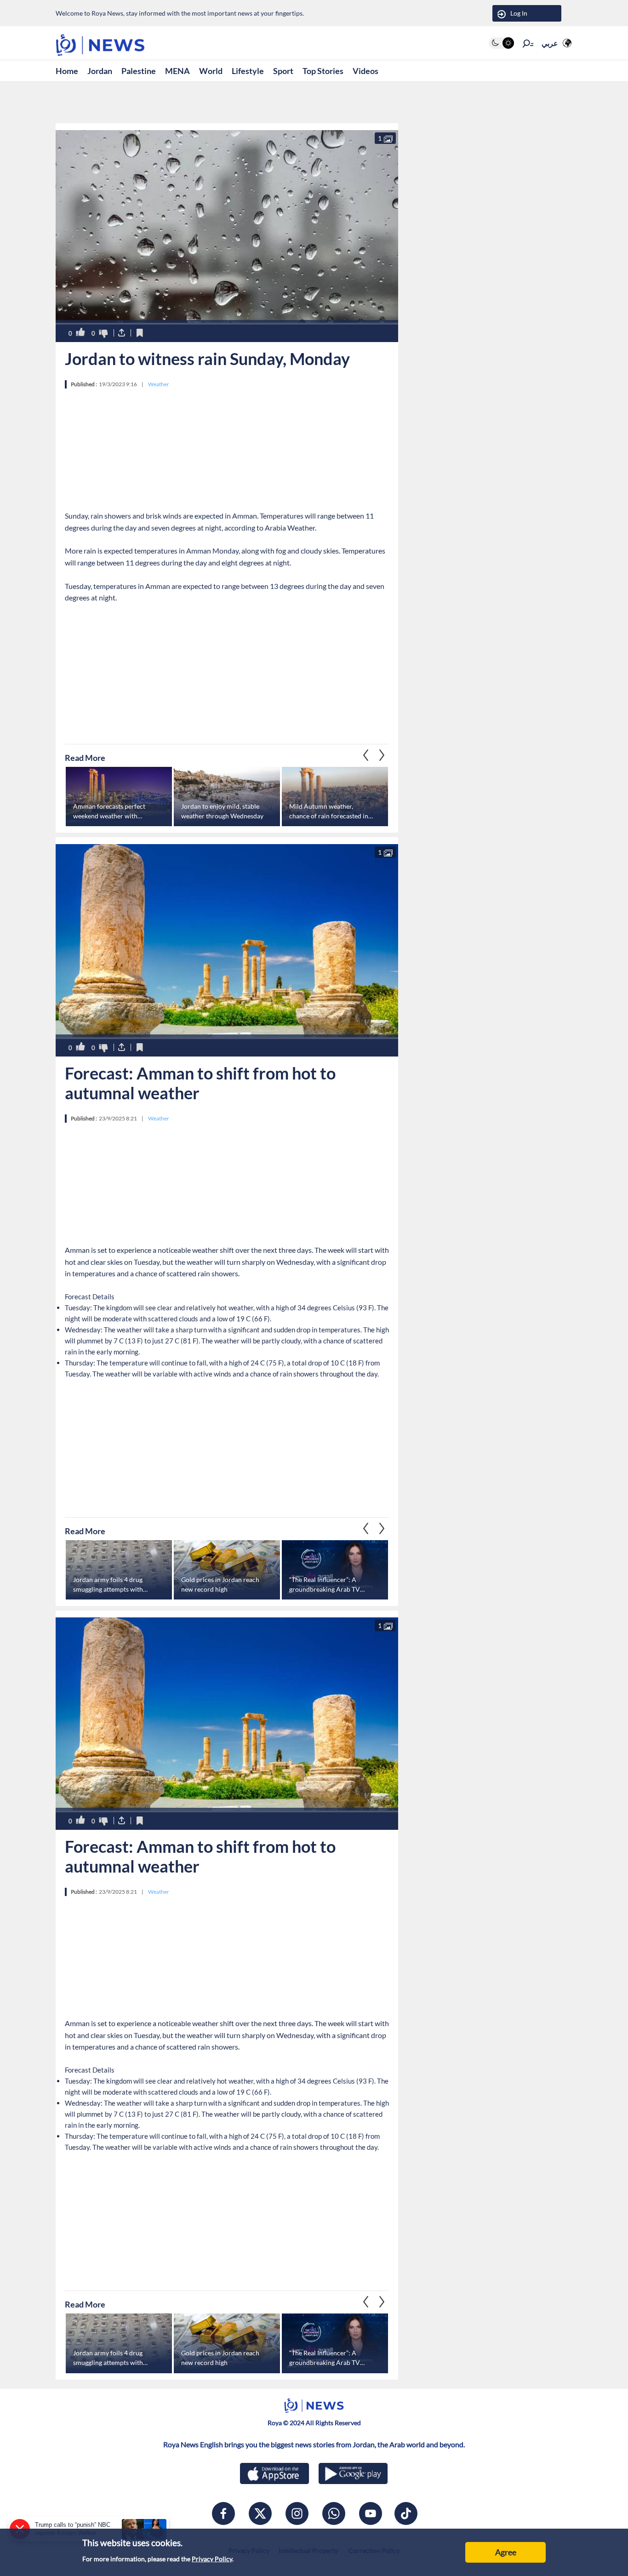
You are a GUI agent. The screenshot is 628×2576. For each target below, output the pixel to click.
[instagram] (297, 2513)
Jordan (100, 71)
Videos (365, 71)
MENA (177, 71)
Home (67, 71)
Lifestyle (248, 71)
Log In (519, 13)
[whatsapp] (334, 2513)
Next (366, 755)
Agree (506, 2552)
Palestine (139, 71)
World (211, 71)
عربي (550, 43)
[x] (260, 2513)
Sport (283, 71)
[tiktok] (406, 2513)
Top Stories (323, 71)
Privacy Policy (212, 2559)
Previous (382, 755)
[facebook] (223, 2513)
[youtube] (371, 2513)
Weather (159, 384)
